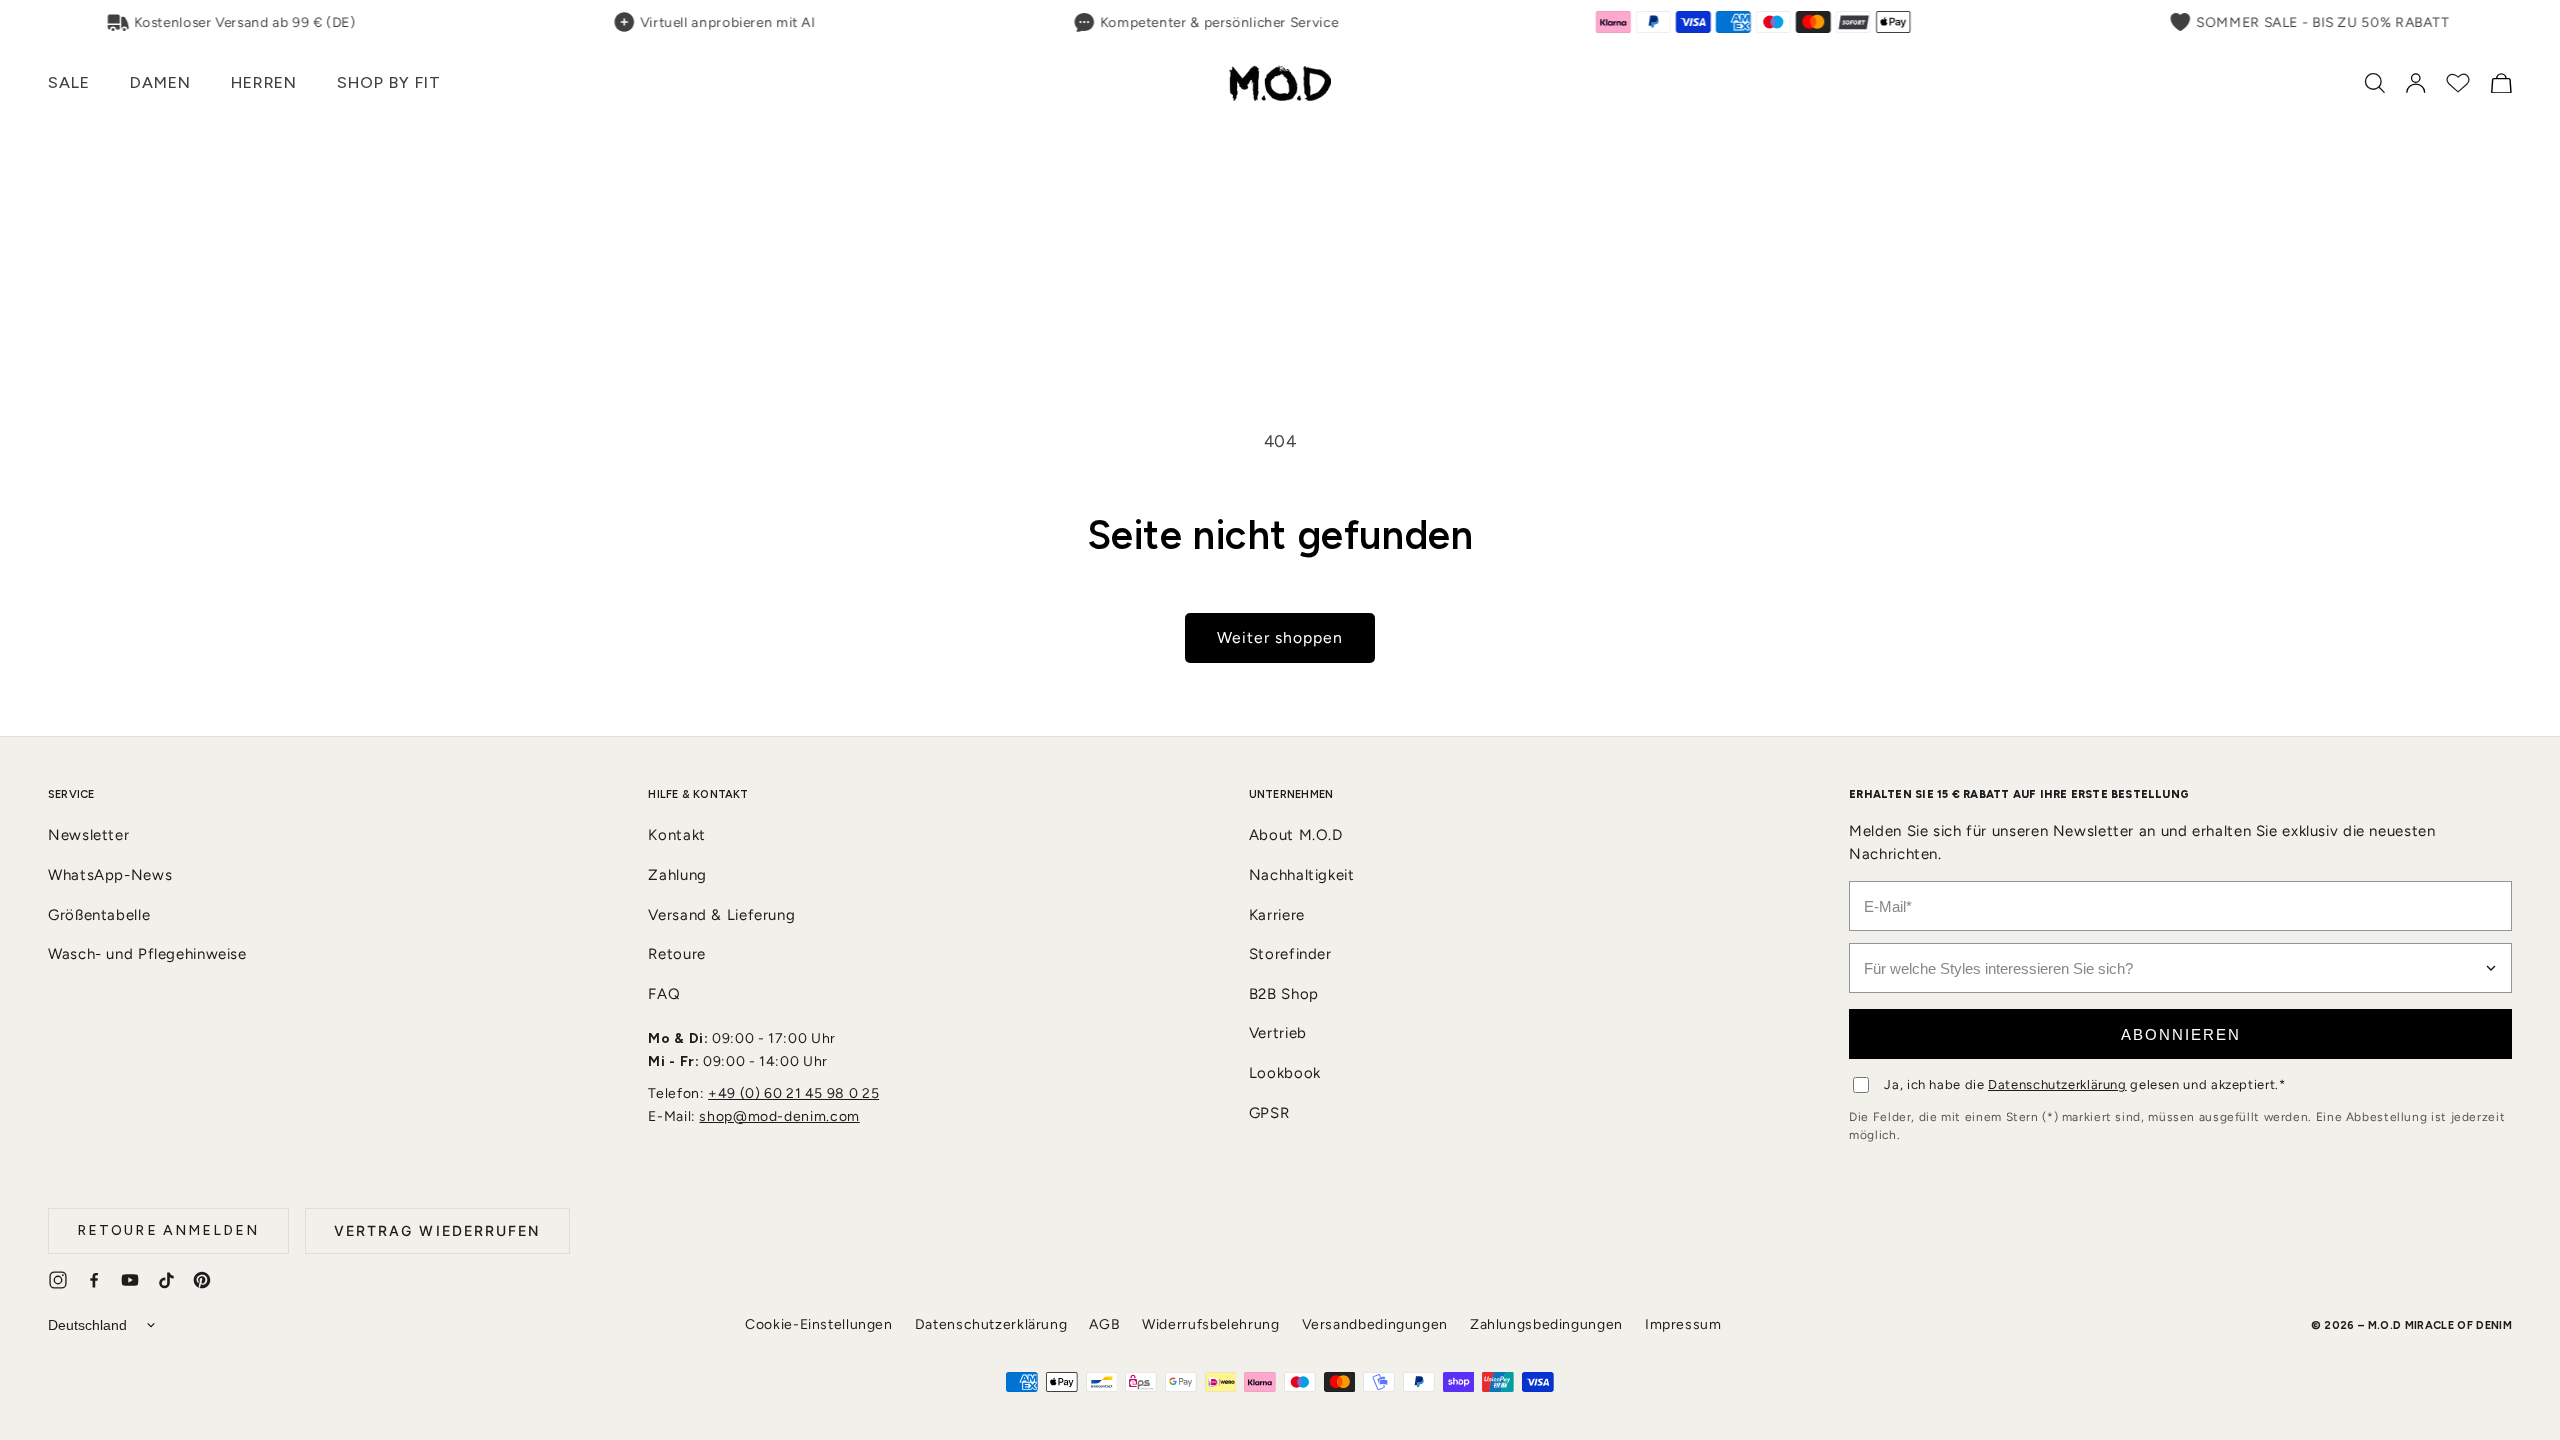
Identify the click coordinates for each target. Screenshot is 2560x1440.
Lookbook (1285, 1073)
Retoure (676, 954)
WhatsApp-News (110, 875)
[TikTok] (166, 1280)
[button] (68, 83)
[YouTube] (130, 1280)
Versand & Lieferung (721, 915)
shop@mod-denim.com (779, 1116)
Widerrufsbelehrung (1210, 1324)
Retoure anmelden (168, 1230)
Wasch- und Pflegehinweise (147, 954)
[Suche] (2375, 83)
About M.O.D (1296, 835)
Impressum (1683, 1324)
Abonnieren (2181, 1034)
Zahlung (677, 875)
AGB (1104, 1324)
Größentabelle (99, 915)
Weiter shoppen (1280, 637)
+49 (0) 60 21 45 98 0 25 (793, 1093)
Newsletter (88, 835)
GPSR (1269, 1113)
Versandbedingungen (1375, 1324)
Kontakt (676, 835)
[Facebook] (94, 1280)
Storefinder (1290, 954)
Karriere (1277, 915)
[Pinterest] (202, 1280)
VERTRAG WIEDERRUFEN (437, 1230)
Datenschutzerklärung (2057, 1084)
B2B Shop (1284, 994)
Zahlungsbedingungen (1546, 1324)
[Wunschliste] (2458, 83)
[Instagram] (58, 1280)
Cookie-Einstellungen (819, 1324)
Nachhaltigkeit (1302, 875)
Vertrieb (1278, 1033)
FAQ (664, 994)
